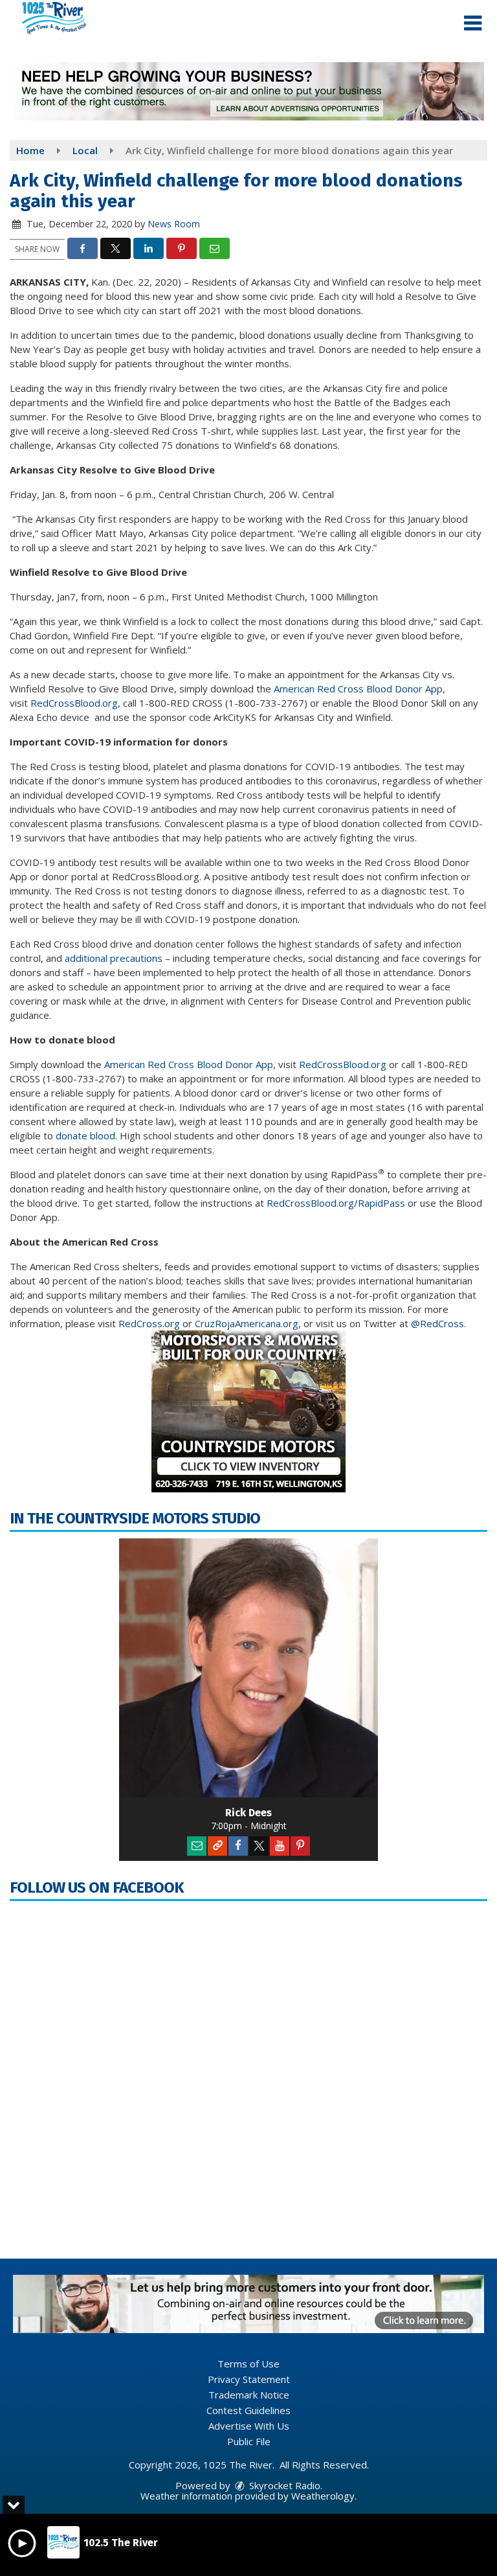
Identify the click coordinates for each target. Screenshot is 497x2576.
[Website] (217, 1846)
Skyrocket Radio (283, 2485)
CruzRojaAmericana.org (247, 1323)
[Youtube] (280, 1846)
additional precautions (115, 958)
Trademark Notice (249, 2395)
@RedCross (437, 1323)
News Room (174, 224)
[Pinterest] (300, 1846)
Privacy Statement (249, 2379)
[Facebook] (238, 1846)
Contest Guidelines (248, 2410)
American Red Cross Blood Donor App (358, 689)
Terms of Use (248, 2364)
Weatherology (323, 2496)
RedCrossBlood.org (74, 703)
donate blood (85, 1135)
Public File (249, 2441)
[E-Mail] (197, 1846)
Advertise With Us (249, 2426)
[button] (473, 23)
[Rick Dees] (248, 1668)
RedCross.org (149, 1323)
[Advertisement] (248, 91)
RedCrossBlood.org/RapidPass (336, 1203)
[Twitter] (259, 1846)
